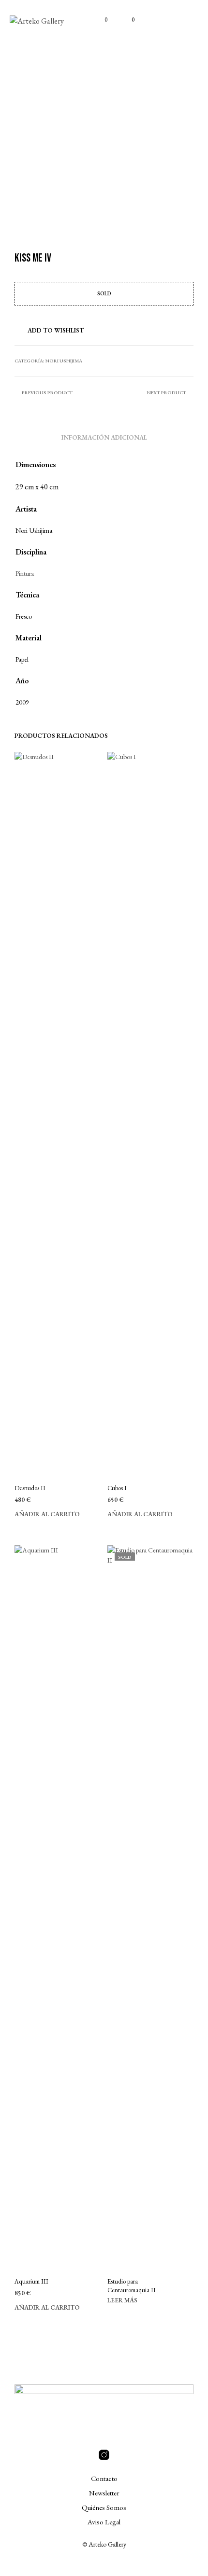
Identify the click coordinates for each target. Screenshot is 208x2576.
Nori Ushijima (64, 361)
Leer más (122, 2300)
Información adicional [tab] (104, 437)
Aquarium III (31, 2281)
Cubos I (117, 1488)
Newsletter (104, 2493)
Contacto (104, 2478)
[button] (99, 20)
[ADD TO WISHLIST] (96, 1488)
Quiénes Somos (104, 2507)
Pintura (25, 573)
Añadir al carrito (47, 1514)
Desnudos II (30, 1488)
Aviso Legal (104, 2522)
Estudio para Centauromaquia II (132, 2286)
